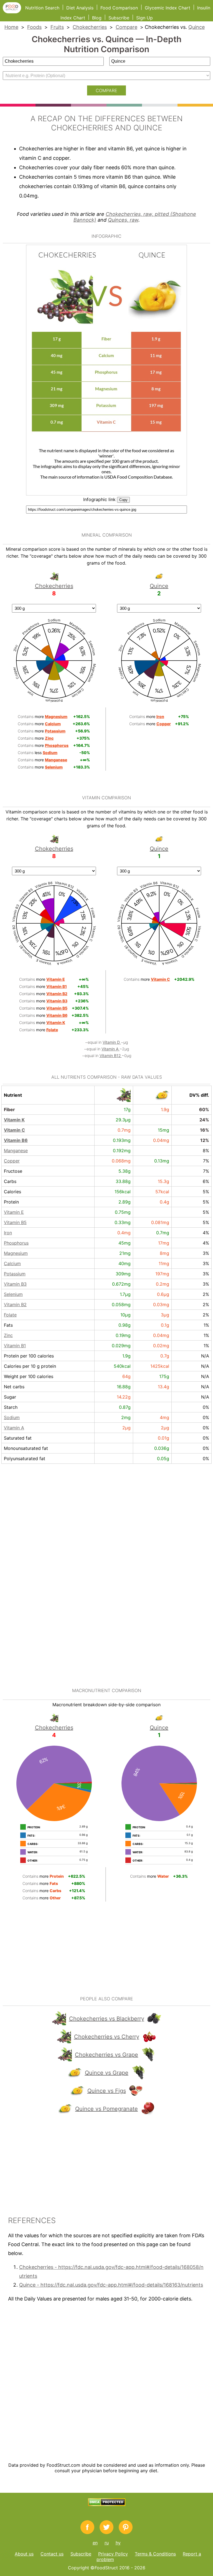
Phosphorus (16, 1243)
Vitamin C (14, 1130)
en (95, 2543)
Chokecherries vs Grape (106, 2055)
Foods (34, 27)
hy (118, 2543)
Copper (12, 1161)
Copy (123, 500)
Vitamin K (14, 1120)
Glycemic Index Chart (168, 8)
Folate (10, 1315)
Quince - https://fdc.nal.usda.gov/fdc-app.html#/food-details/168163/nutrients (111, 2285)
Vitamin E (14, 1212)
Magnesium (16, 1253)
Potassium (15, 1274)
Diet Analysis (80, 8)
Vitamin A (111, 1049)
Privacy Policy (113, 2554)
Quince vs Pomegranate (106, 2109)
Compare (126, 27)
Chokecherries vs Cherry (107, 2037)
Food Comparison (119, 8)
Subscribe (119, 18)
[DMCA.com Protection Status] (107, 2504)
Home (11, 27)
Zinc (8, 1335)
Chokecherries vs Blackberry (107, 2019)
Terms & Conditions (155, 2554)
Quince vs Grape (107, 2073)
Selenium (13, 1294)
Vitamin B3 (15, 1284)
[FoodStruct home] (14, 12)
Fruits (57, 27)
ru (107, 2543)
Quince (196, 27)
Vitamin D (112, 1042)
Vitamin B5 (15, 1222)
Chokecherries (90, 27)
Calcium (12, 1263)
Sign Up (144, 18)
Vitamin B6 (16, 1140)
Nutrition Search (42, 8)
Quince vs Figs (107, 2091)
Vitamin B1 (15, 1346)
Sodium (12, 1417)
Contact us (52, 2554)
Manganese (16, 1151)
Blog (97, 18)
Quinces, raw (123, 220)
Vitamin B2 (15, 1305)
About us (24, 2554)
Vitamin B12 (111, 1056)
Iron (8, 1233)
